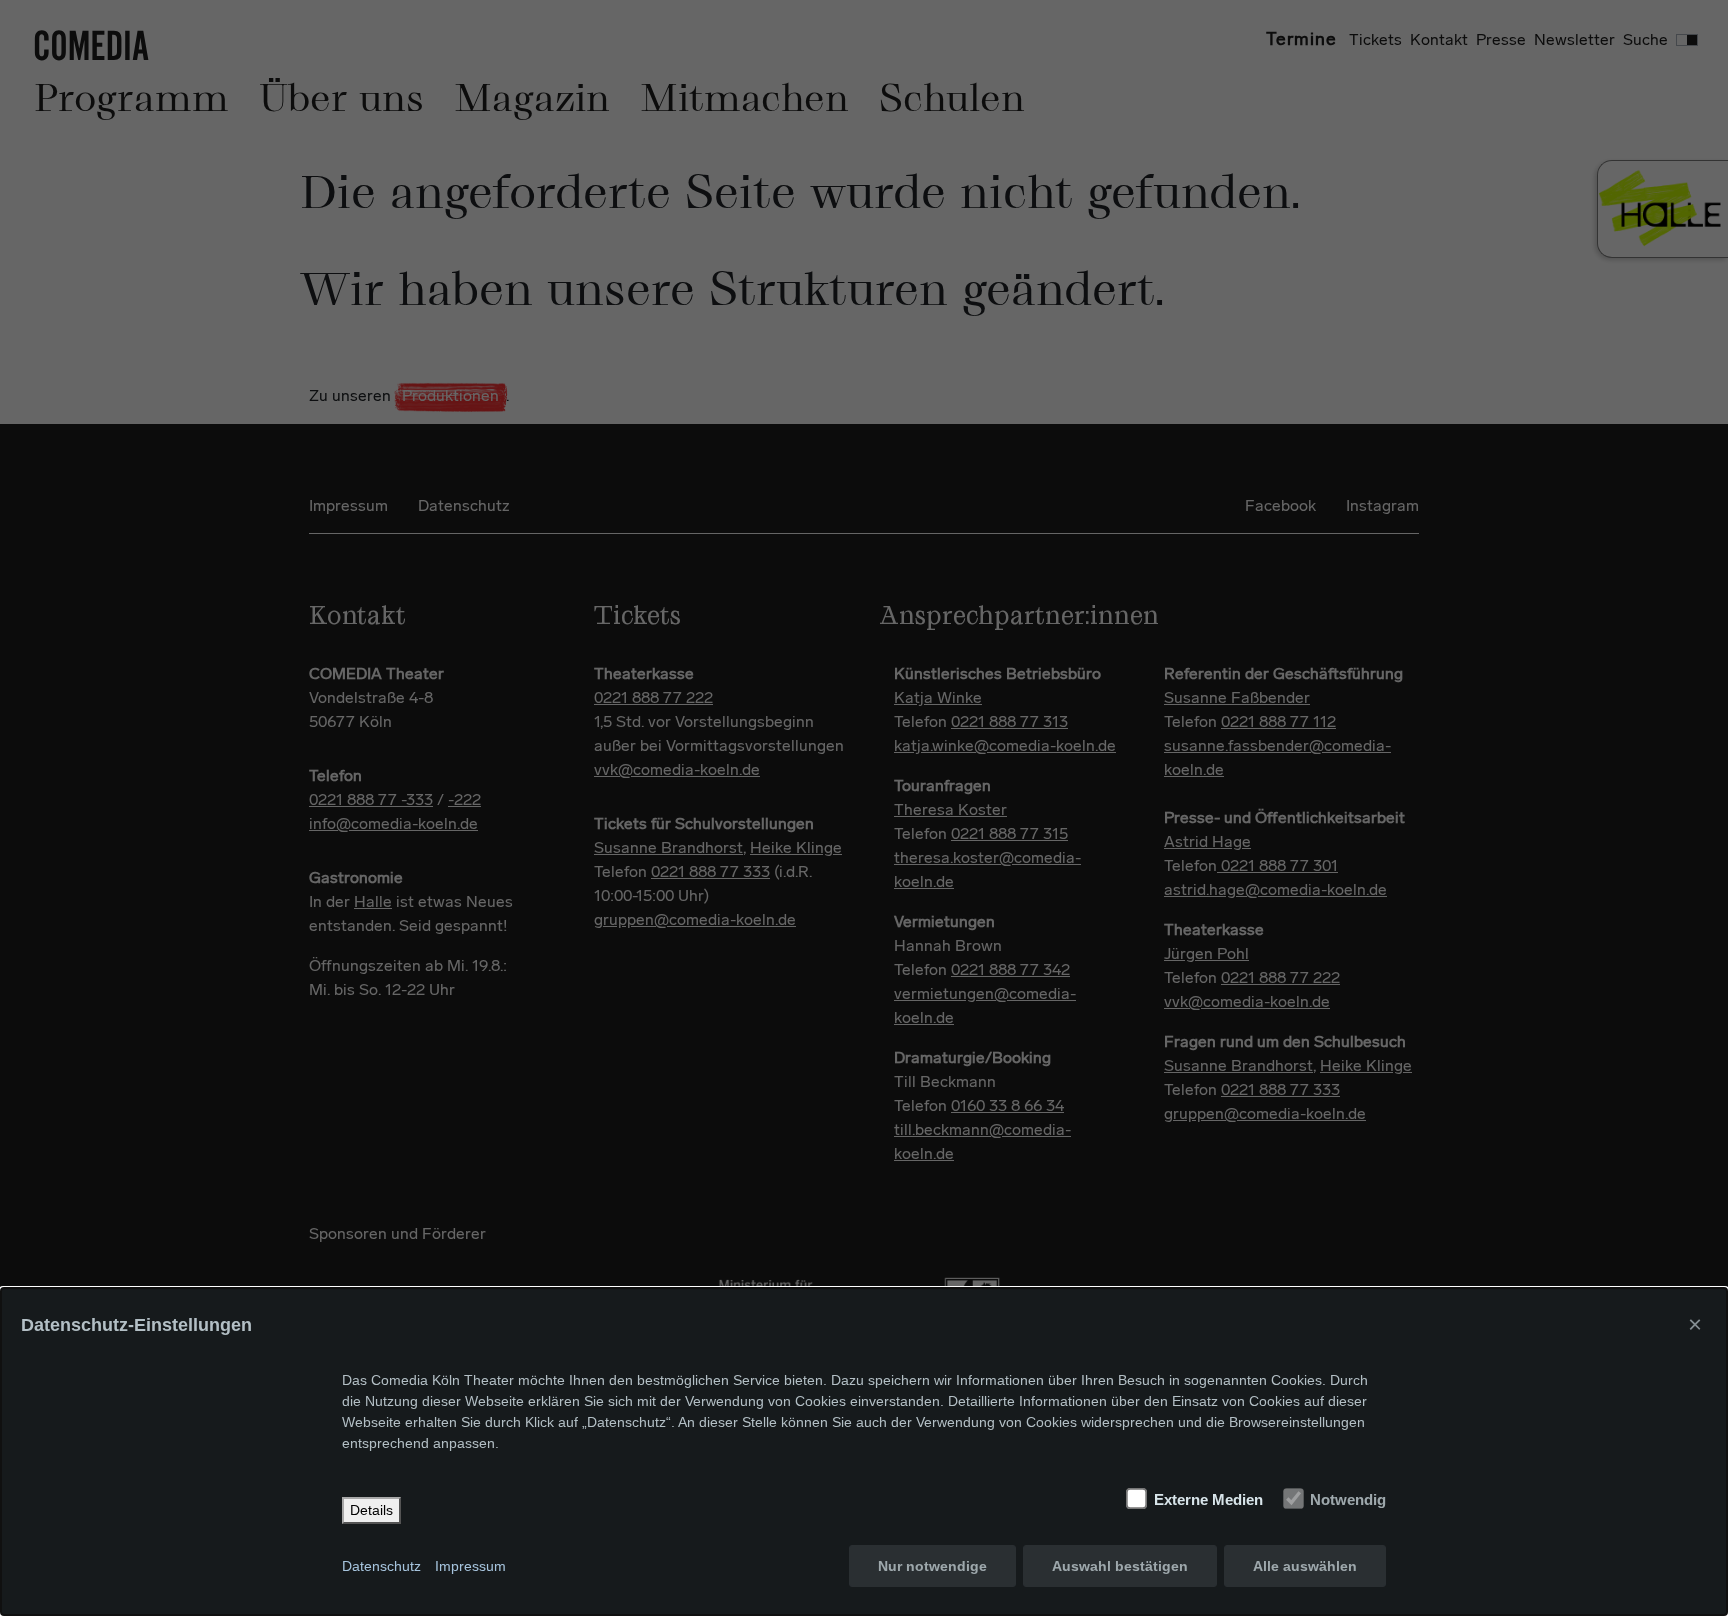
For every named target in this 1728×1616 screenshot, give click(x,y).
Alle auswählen (1305, 1566)
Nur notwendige (932, 1566)
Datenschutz (381, 1566)
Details (371, 1510)
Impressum (470, 1566)
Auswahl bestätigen (1120, 1566)
